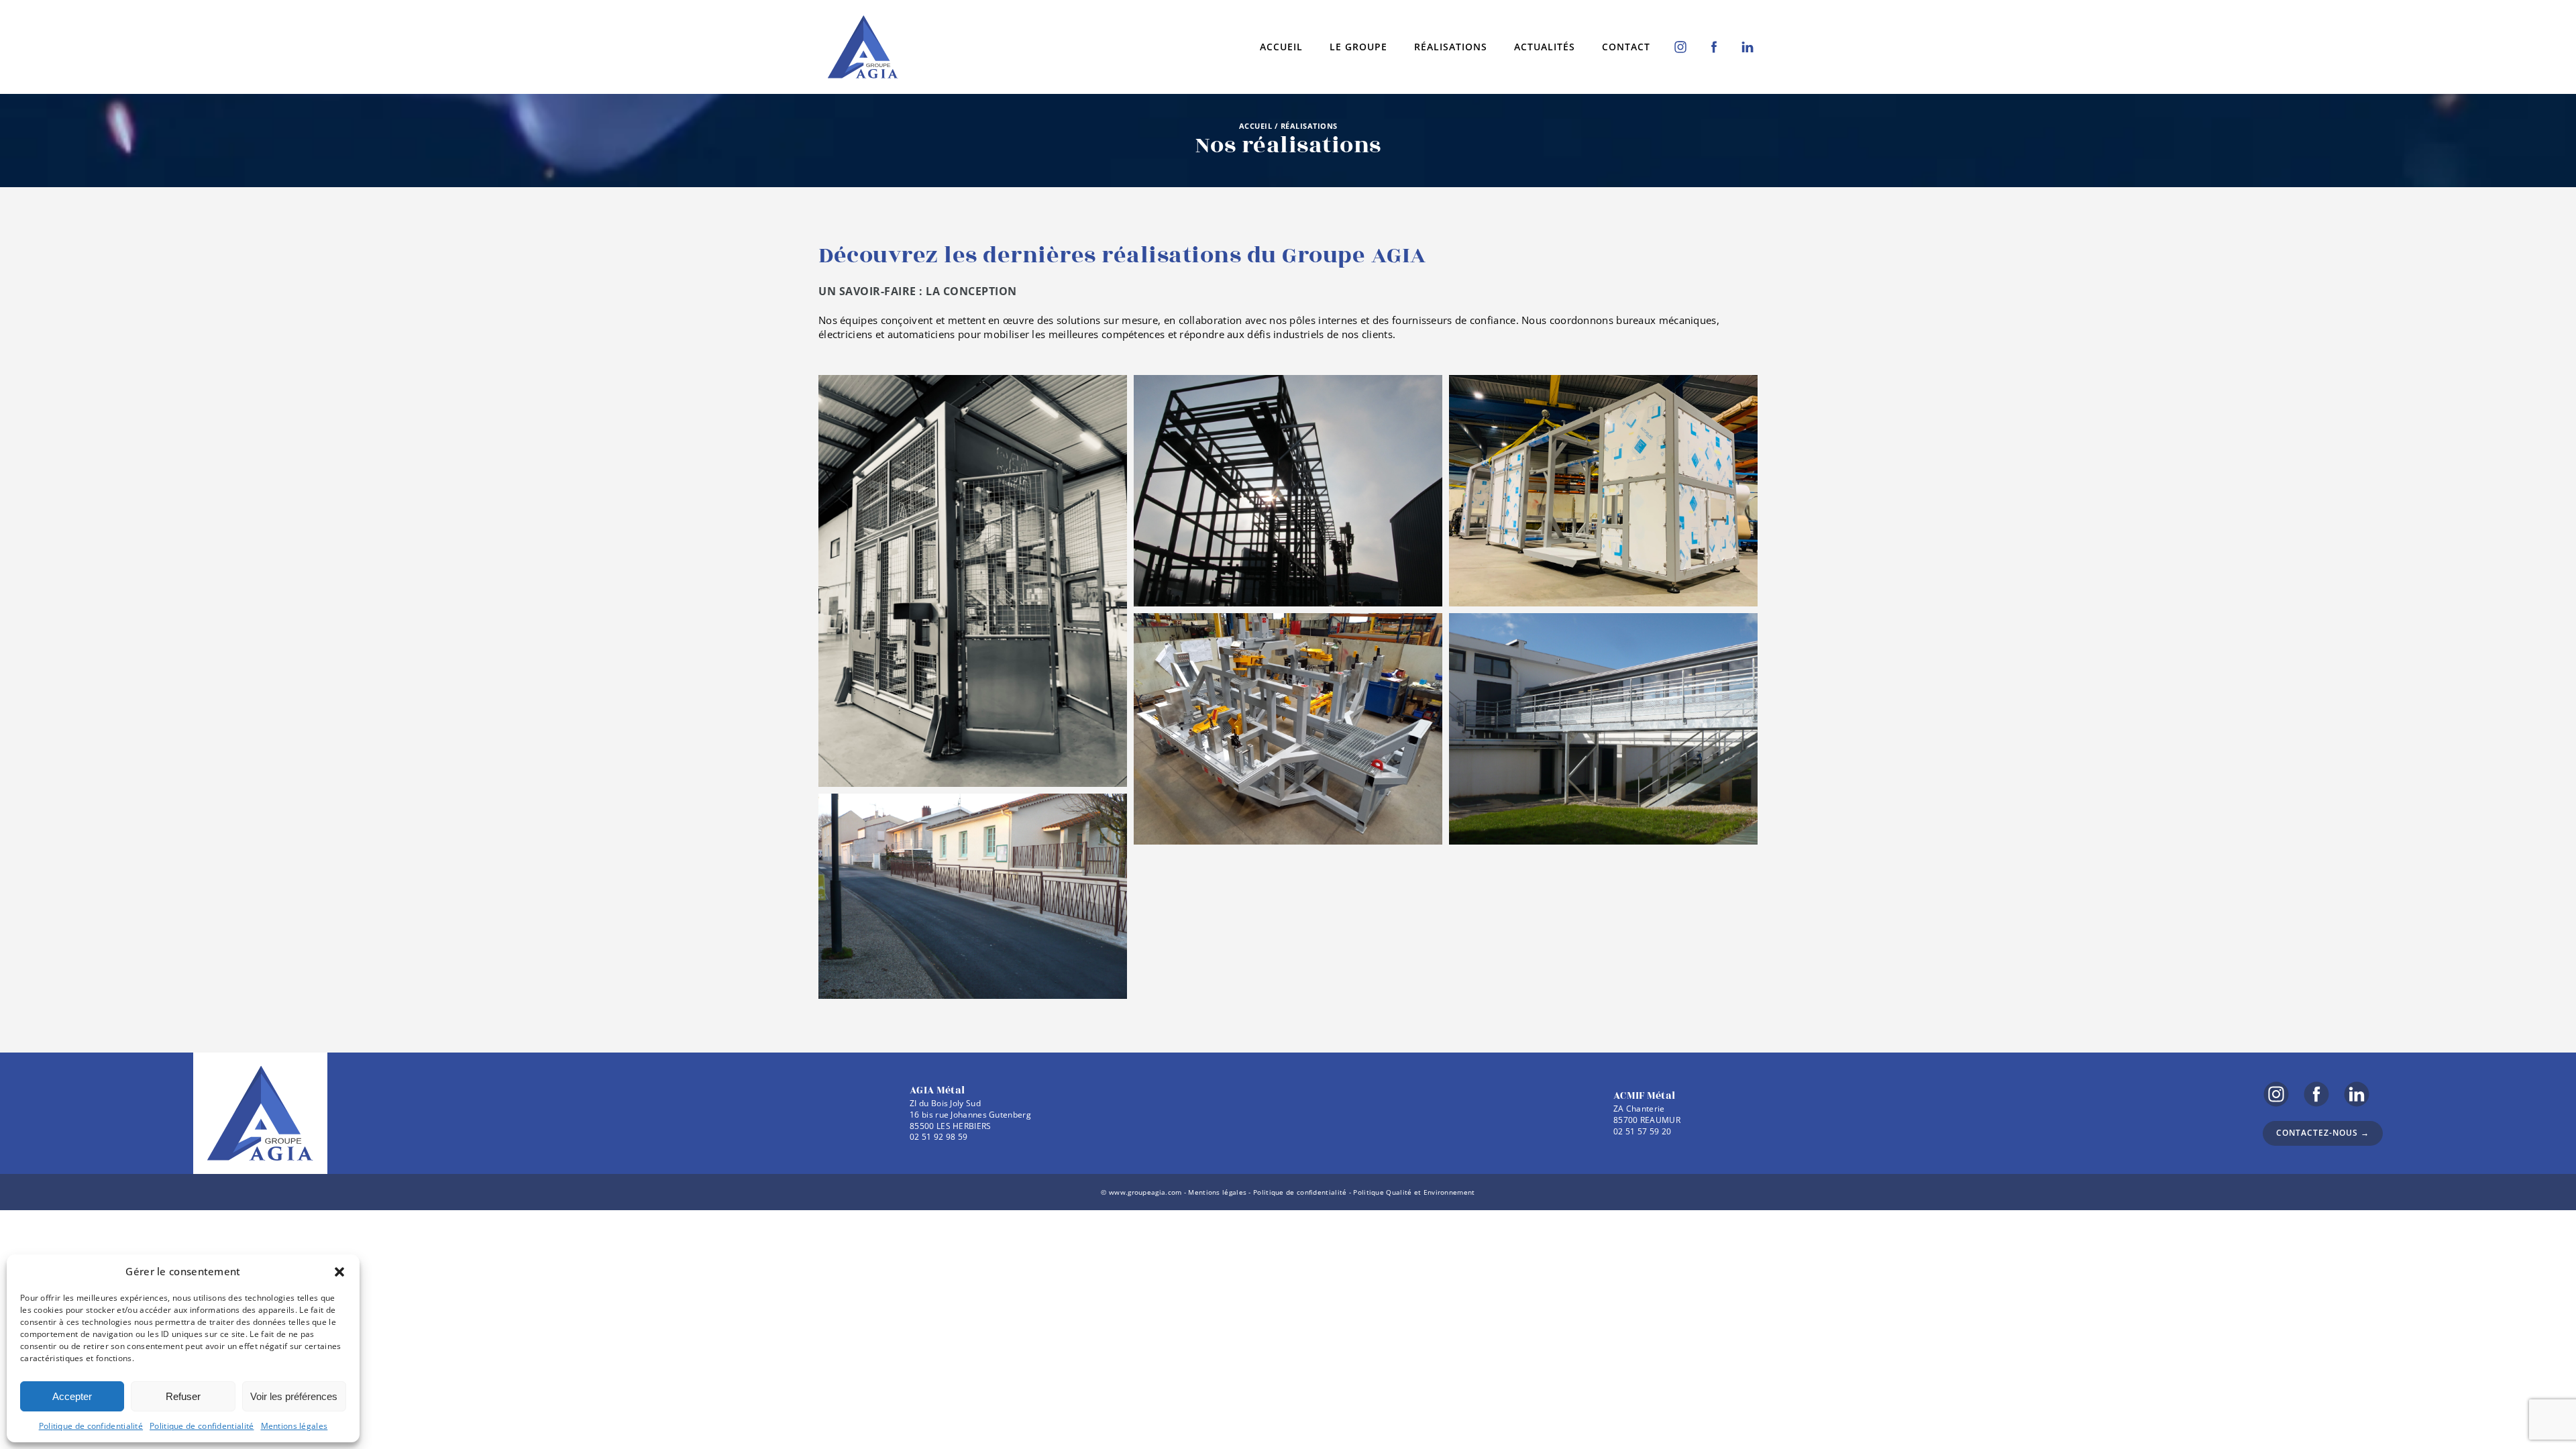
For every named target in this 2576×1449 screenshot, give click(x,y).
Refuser (183, 1396)
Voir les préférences (294, 1396)
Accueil (1281, 47)
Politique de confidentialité (91, 1426)
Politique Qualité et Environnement (1414, 1192)
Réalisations (1451, 47)
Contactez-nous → (2323, 1133)
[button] (339, 1272)
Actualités (1545, 47)
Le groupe (1358, 47)
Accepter (72, 1396)
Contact (1626, 47)
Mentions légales (294, 1426)
